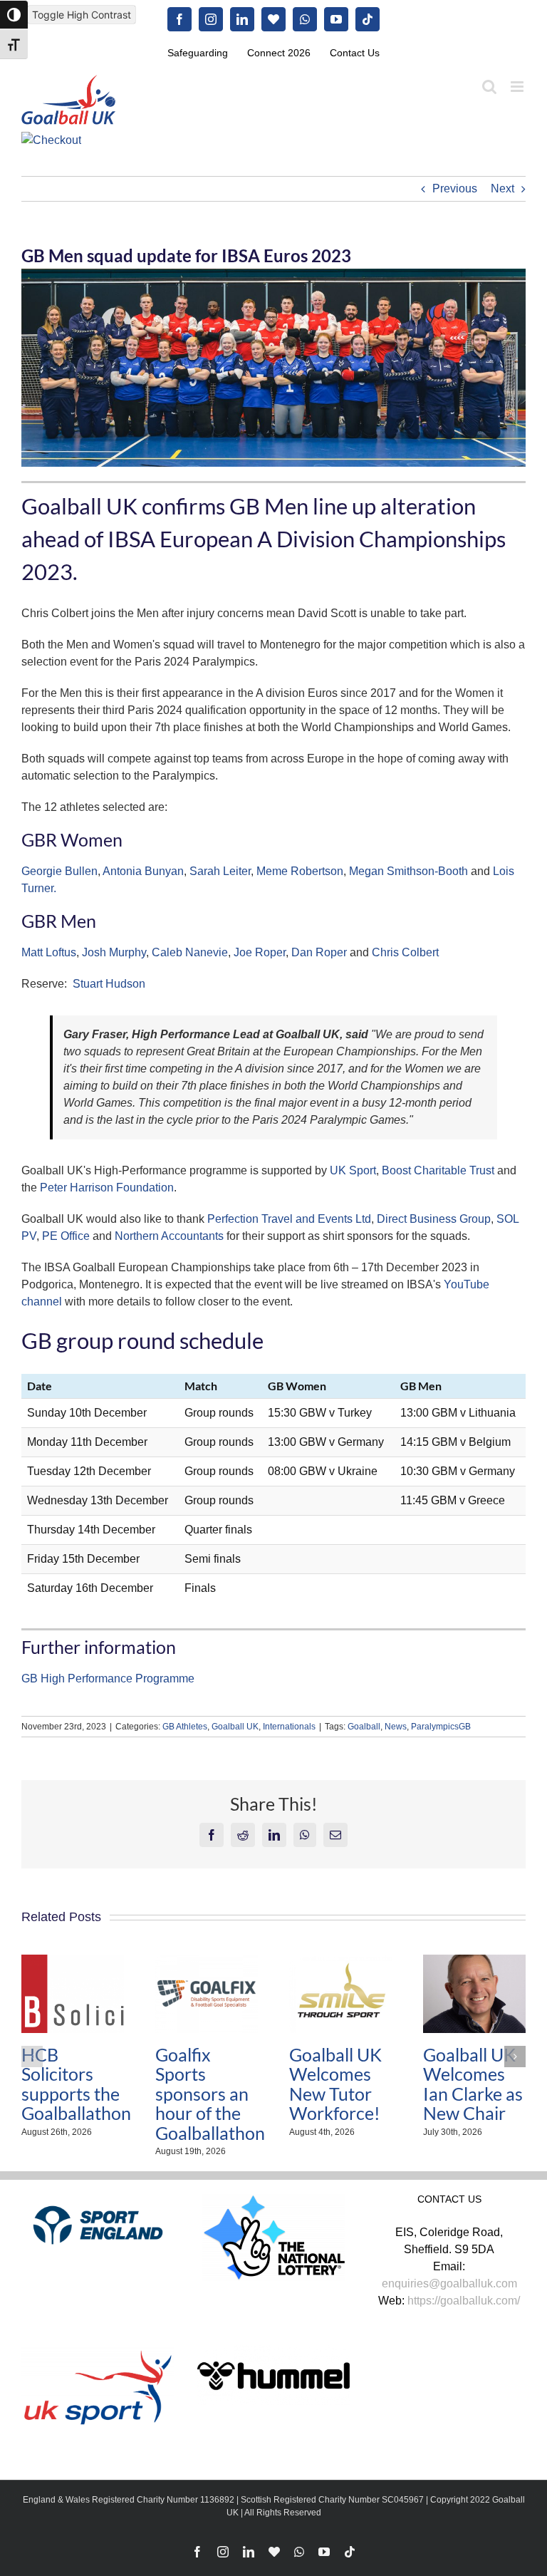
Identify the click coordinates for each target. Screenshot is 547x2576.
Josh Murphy (114, 952)
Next (502, 188)
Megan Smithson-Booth (408, 871)
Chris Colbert (405, 952)
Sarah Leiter (220, 871)
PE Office (66, 1236)
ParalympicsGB (441, 1727)
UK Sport (353, 1170)
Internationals (289, 1727)
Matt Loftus (49, 952)
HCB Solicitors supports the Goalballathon (76, 2084)
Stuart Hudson (109, 984)
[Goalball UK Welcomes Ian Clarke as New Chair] (474, 1961)
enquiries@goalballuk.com (449, 2283)
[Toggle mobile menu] (518, 87)
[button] (32, 2057)
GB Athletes (185, 1727)
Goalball (364, 1727)
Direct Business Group (434, 1219)
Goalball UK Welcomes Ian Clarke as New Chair (473, 2084)
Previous (455, 188)
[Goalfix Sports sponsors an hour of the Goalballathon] (207, 1961)
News (396, 1727)
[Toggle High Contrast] (14, 15)
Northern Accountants (169, 1236)
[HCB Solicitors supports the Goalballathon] (73, 1961)
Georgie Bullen (59, 871)
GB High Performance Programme (108, 1678)
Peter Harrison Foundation (107, 1188)
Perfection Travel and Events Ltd (289, 1219)
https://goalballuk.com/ (464, 2301)
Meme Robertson (300, 871)
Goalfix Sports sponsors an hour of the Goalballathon (210, 2094)
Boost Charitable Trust (438, 1170)
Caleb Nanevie (190, 952)
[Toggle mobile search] (489, 87)
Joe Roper (260, 952)
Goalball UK (235, 1727)
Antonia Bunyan (143, 871)
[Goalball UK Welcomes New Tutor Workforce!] (340, 1961)
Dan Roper (319, 952)
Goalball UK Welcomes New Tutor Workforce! (335, 2084)
